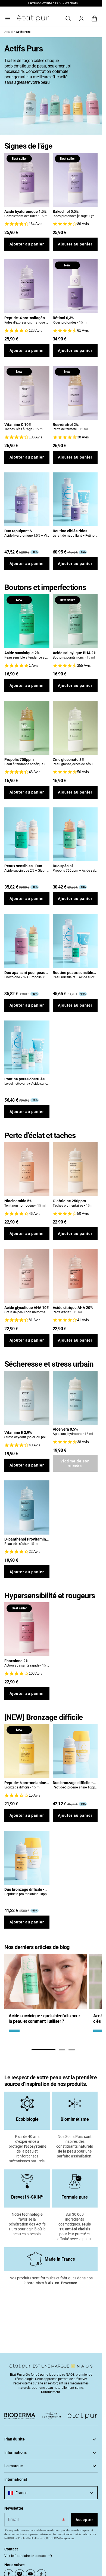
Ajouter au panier (27, 244)
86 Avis (83, 224)
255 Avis (84, 665)
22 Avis (35, 1552)
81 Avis (35, 1320)
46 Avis (35, 772)
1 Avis (34, 665)
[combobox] (51, 2493)
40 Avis (35, 1445)
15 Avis (35, 1795)
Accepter (84, 2520)
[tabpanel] (46, 1995)
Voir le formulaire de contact (25, 2556)
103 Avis (36, 437)
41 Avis (83, 1320)
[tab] (43, 2050)
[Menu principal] (8, 19)
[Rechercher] (68, 19)
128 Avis (36, 331)
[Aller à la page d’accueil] (33, 19)
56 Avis (83, 772)
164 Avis (36, 224)
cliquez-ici (68, 2538)
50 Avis (83, 1214)
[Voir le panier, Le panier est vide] (94, 19)
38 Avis (83, 437)
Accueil (9, 32)
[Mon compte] (81, 19)
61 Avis (83, 331)
